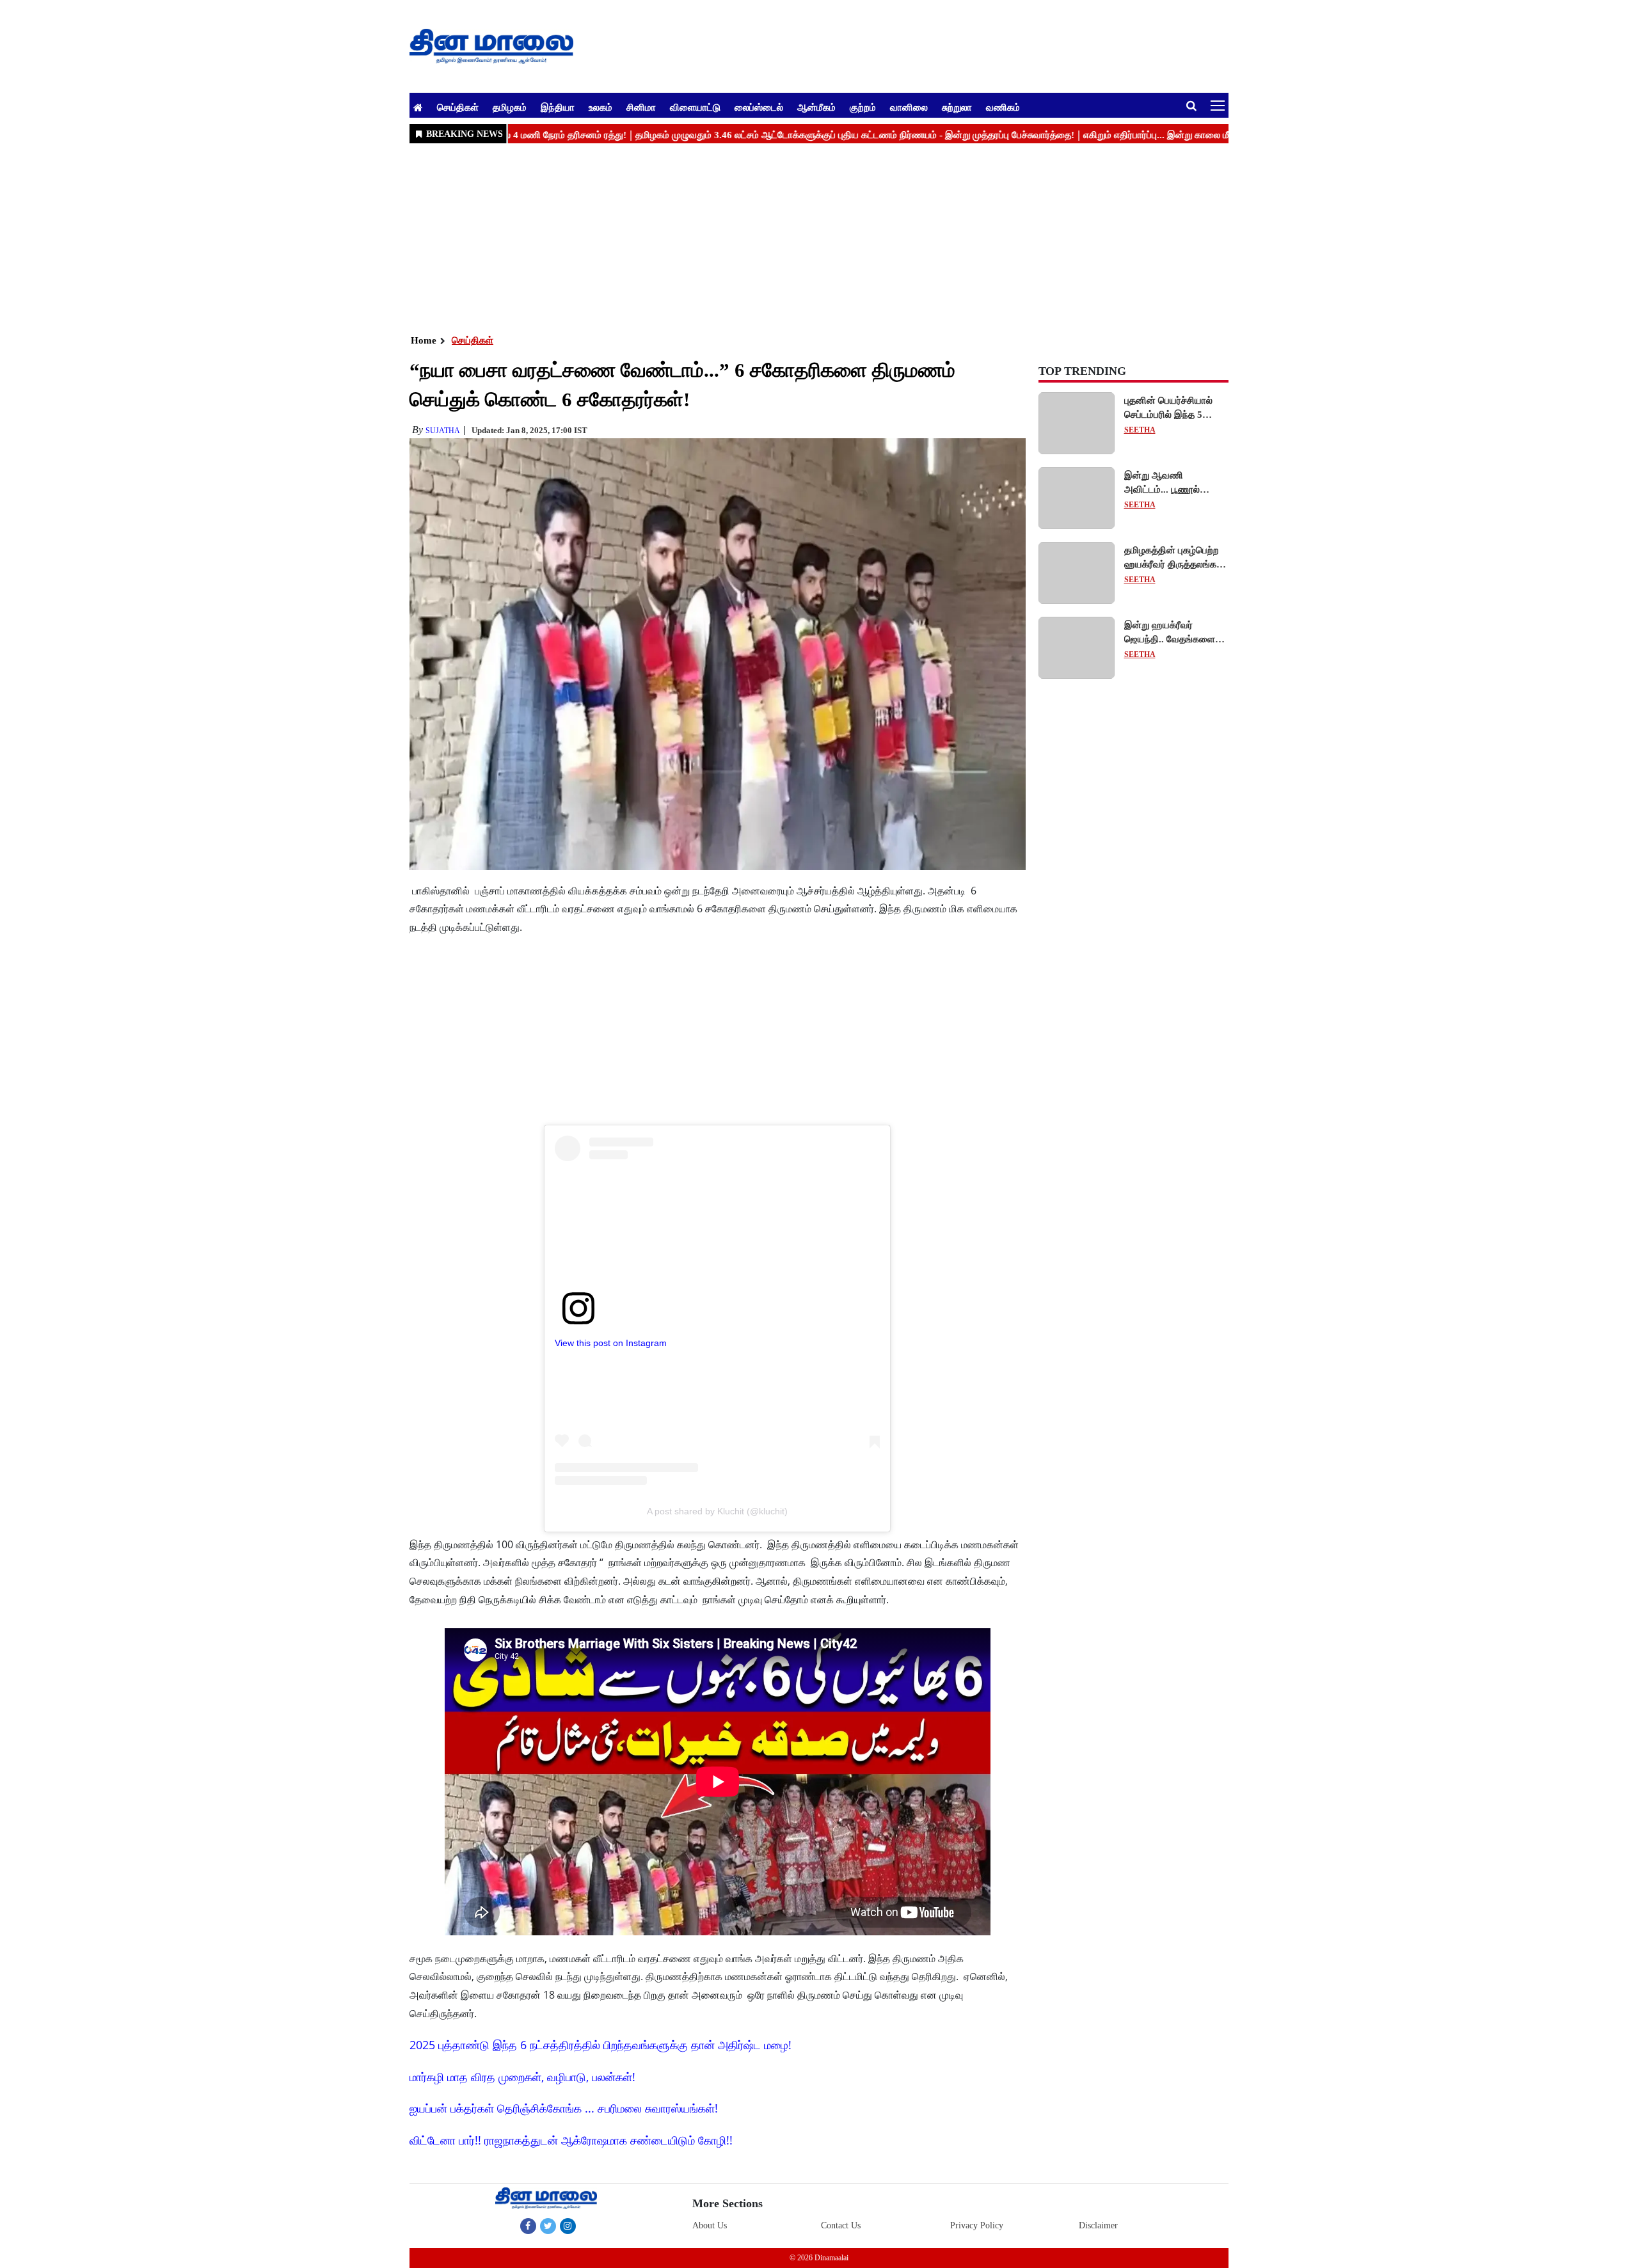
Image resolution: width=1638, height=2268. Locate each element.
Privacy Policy (977, 2225)
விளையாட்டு (695, 107)
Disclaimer (1098, 2225)
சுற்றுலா (957, 107)
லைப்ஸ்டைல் (759, 107)
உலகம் (600, 107)
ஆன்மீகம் (816, 107)
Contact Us (841, 2225)
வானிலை (909, 107)
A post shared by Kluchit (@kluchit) (717, 1511)
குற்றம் (863, 107)
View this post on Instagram (611, 1343)
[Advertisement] (793, 237)
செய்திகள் (458, 107)
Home (424, 340)
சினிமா (641, 107)
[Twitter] (548, 2226)
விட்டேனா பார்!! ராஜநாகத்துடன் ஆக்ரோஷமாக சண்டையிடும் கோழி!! (571, 2140)
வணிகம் (1003, 107)
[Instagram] (568, 2226)
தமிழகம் (510, 107)
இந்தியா (558, 107)
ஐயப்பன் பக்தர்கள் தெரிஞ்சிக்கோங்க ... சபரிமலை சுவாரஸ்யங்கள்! (564, 2108)
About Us (710, 2225)
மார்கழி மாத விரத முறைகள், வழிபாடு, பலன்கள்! (522, 2077)
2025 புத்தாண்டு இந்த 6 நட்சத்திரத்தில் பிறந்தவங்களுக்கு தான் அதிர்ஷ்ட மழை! (600, 2045)
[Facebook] (528, 2226)
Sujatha (443, 431)
